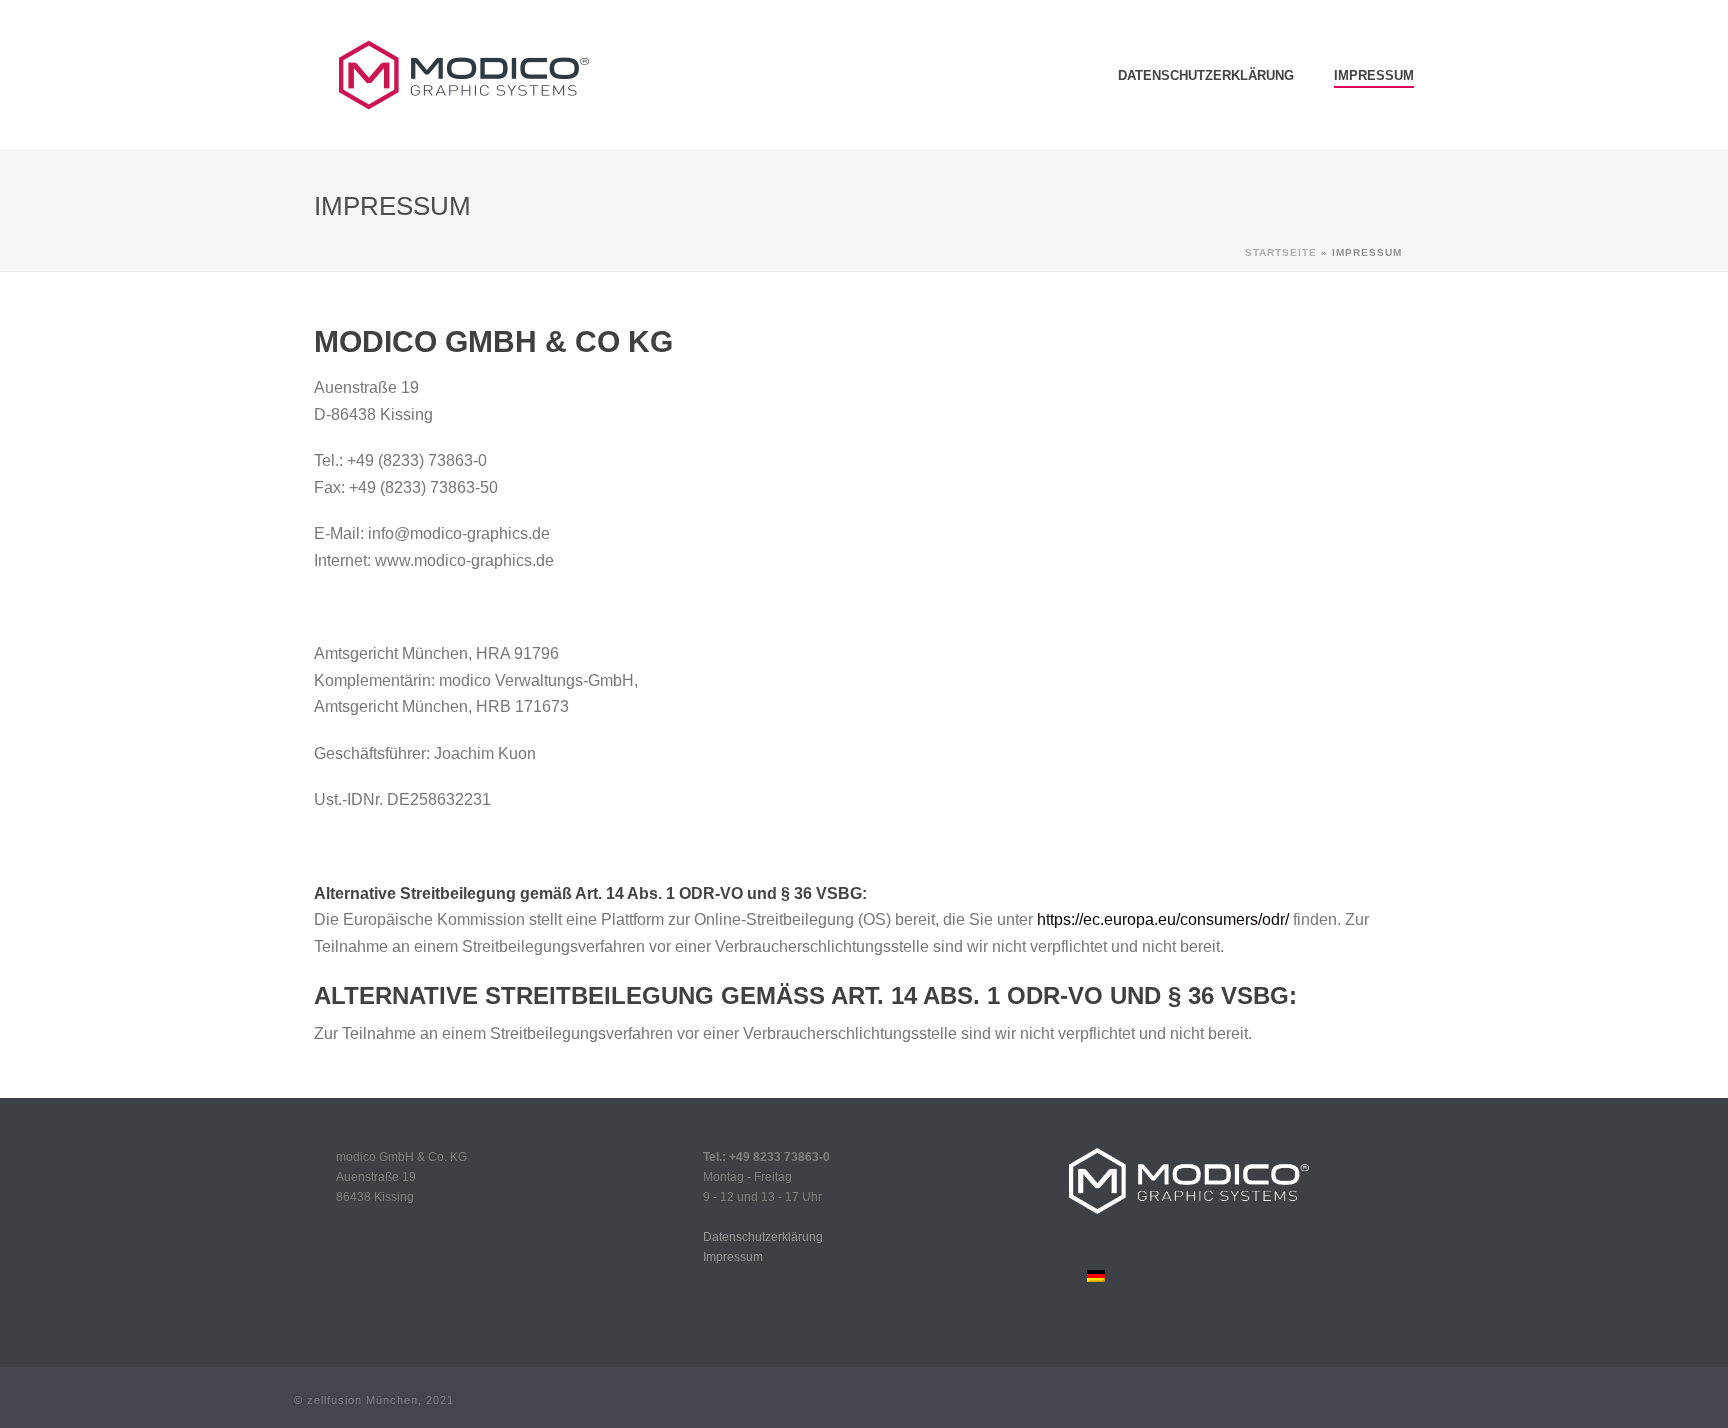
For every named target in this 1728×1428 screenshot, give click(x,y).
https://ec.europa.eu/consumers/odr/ (1163, 919)
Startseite (1281, 252)
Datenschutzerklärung (1206, 75)
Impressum (1374, 75)
